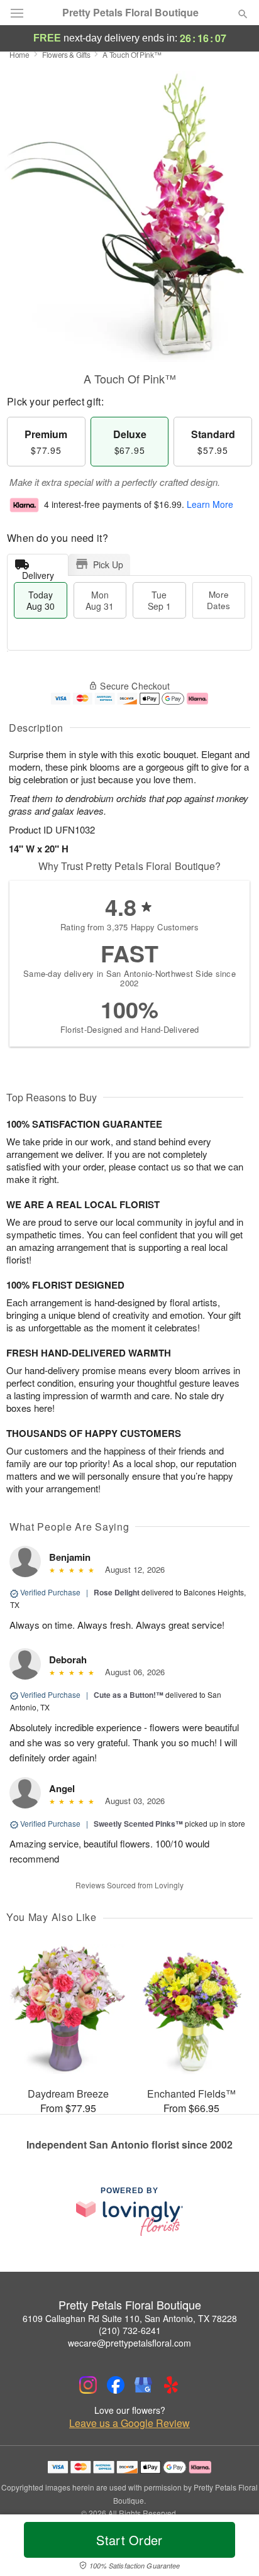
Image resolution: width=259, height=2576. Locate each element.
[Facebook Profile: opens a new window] (116, 2385)
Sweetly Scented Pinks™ (138, 1824)
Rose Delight (117, 1592)
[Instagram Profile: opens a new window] (88, 2385)
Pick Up (108, 564)
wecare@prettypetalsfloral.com (129, 2343)
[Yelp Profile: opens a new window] (171, 2385)
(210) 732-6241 (130, 2330)
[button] (232, 2548)
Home (19, 54)
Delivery (38, 572)
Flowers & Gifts (66, 54)
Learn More (210, 504)
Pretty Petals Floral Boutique (130, 13)
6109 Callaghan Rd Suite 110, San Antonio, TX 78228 (130, 2318)
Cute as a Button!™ (129, 1695)
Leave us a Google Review (129, 2423)
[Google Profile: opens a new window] (143, 2385)
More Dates (218, 600)
